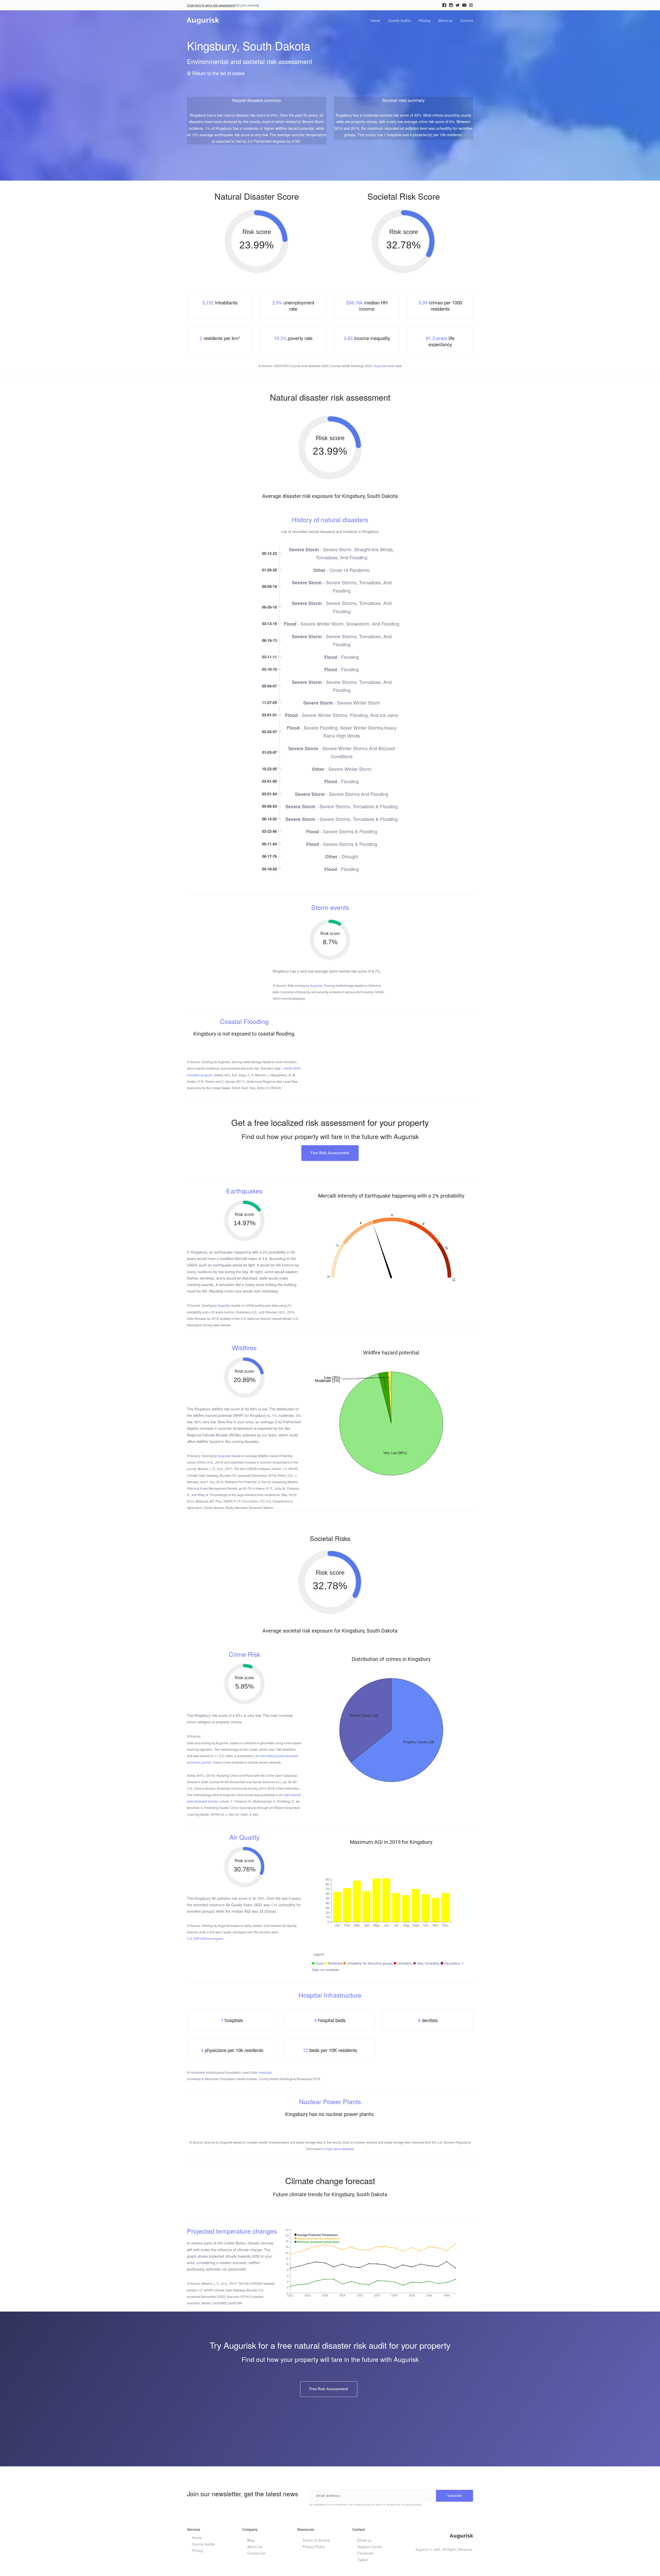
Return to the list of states (218, 73)
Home (375, 21)
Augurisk (380, 366)
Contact (467, 21)
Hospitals (265, 2072)
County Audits (399, 21)
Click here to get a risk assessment (211, 5)
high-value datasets (340, 2149)
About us (445, 21)
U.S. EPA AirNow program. (205, 1938)
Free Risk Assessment (330, 1153)
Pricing (424, 21)
